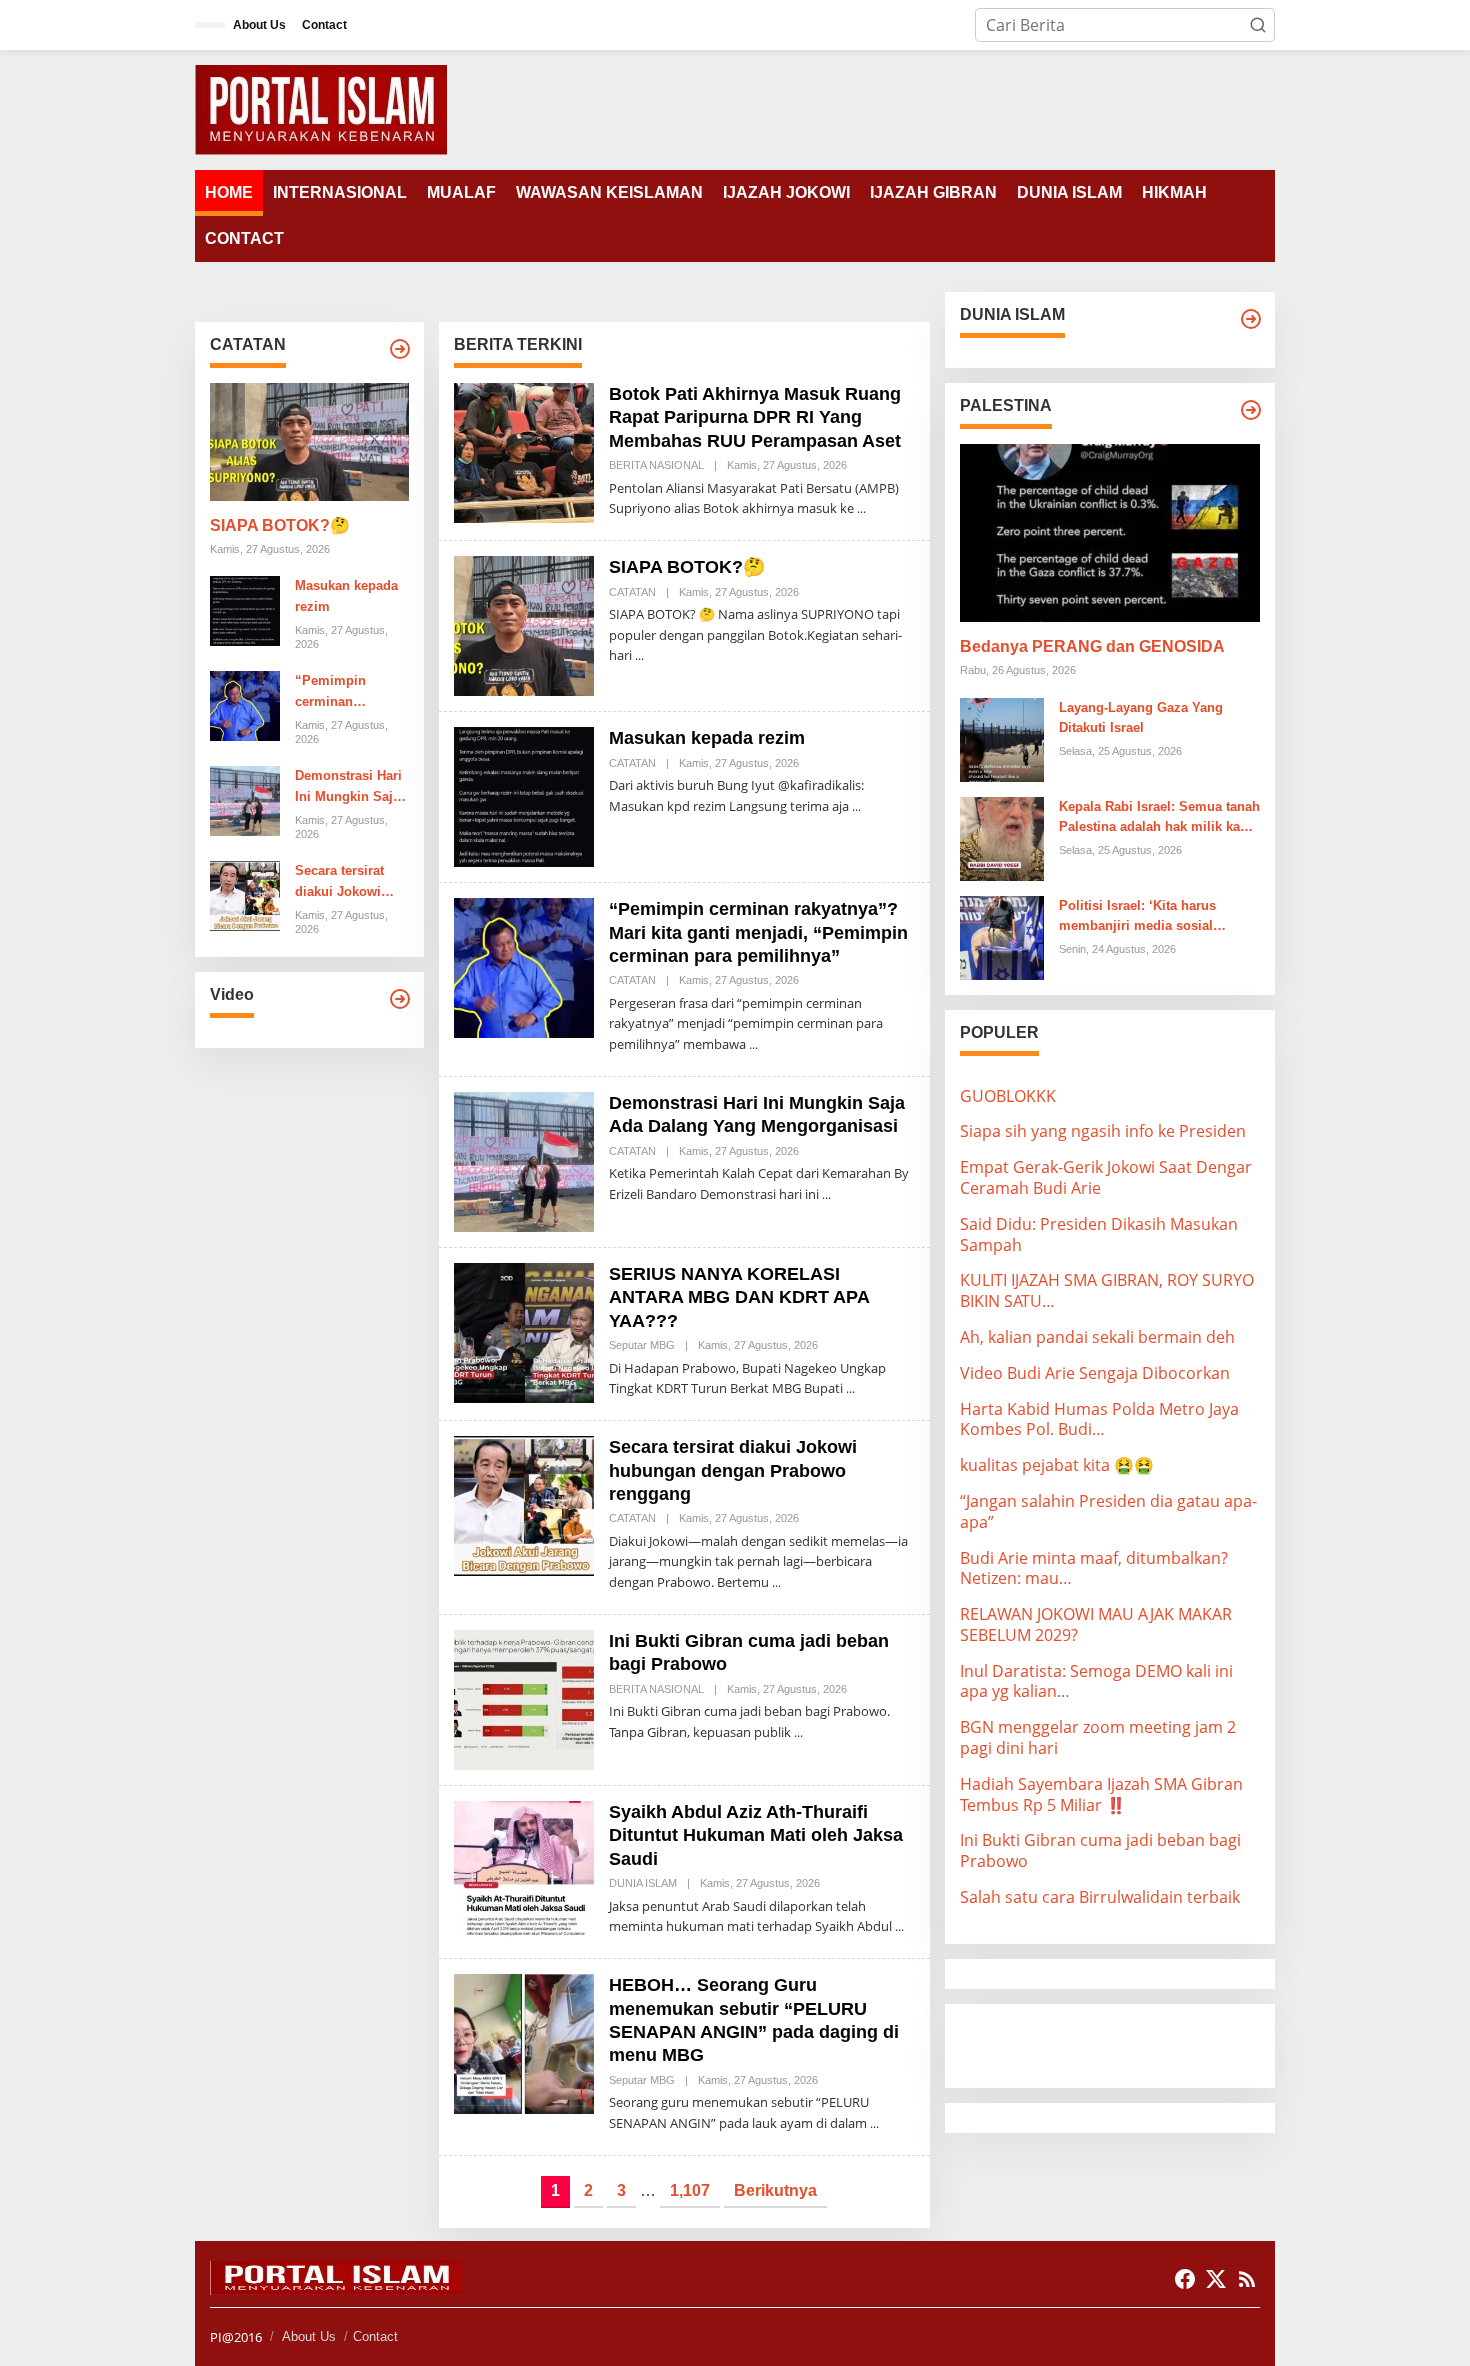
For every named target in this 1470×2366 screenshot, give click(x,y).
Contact (375, 2336)
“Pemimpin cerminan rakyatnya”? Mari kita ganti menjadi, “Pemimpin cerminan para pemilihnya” (347, 693)
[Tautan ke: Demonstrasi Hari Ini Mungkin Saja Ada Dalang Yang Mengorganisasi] (245, 800)
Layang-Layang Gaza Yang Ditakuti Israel (1141, 717)
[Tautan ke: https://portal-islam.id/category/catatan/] (400, 349)
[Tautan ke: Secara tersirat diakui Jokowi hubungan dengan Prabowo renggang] (245, 895)
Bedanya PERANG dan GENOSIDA (1092, 646)
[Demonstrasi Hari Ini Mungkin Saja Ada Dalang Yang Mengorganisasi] (826, 1194)
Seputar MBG (642, 1345)
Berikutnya (775, 2190)
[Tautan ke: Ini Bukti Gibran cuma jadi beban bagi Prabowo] (524, 1698)
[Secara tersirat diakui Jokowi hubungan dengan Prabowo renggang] (776, 1582)
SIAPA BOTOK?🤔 (280, 525)
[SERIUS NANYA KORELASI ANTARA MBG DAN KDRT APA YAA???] (850, 1388)
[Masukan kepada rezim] (856, 806)
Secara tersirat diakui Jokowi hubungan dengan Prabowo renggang (351, 883)
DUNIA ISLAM (643, 1883)
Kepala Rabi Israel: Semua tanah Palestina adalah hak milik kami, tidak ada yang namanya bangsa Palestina (1159, 818)
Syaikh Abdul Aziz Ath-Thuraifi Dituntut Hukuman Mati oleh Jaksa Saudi (756, 1835)
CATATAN (632, 592)
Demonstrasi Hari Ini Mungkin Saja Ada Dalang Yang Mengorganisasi (348, 788)
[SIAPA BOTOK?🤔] (639, 655)
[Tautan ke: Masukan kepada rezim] (245, 609)
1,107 (690, 2190)
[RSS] (1247, 2279)
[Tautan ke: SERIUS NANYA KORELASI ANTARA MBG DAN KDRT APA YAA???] (524, 1331)
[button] (1258, 25)
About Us (309, 2336)
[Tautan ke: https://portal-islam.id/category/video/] (400, 999)
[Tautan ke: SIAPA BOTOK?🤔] (309, 442)
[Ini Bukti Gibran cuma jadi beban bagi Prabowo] (798, 1732)
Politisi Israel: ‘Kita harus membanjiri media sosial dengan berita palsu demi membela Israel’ (1138, 917)
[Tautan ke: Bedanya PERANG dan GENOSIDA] (1110, 533)
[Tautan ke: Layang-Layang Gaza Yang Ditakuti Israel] (1002, 738)
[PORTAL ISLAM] (321, 108)
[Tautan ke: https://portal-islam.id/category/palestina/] (1251, 410)
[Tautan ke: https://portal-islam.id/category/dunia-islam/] (1251, 319)
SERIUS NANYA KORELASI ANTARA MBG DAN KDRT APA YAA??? (739, 1297)
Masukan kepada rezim (346, 596)
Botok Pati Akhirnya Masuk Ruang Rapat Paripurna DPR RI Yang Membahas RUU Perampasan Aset (755, 417)
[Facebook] (1185, 2279)
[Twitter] (1216, 2279)
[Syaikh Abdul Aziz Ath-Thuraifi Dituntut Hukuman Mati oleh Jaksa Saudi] (899, 1926)
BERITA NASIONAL (656, 465)
